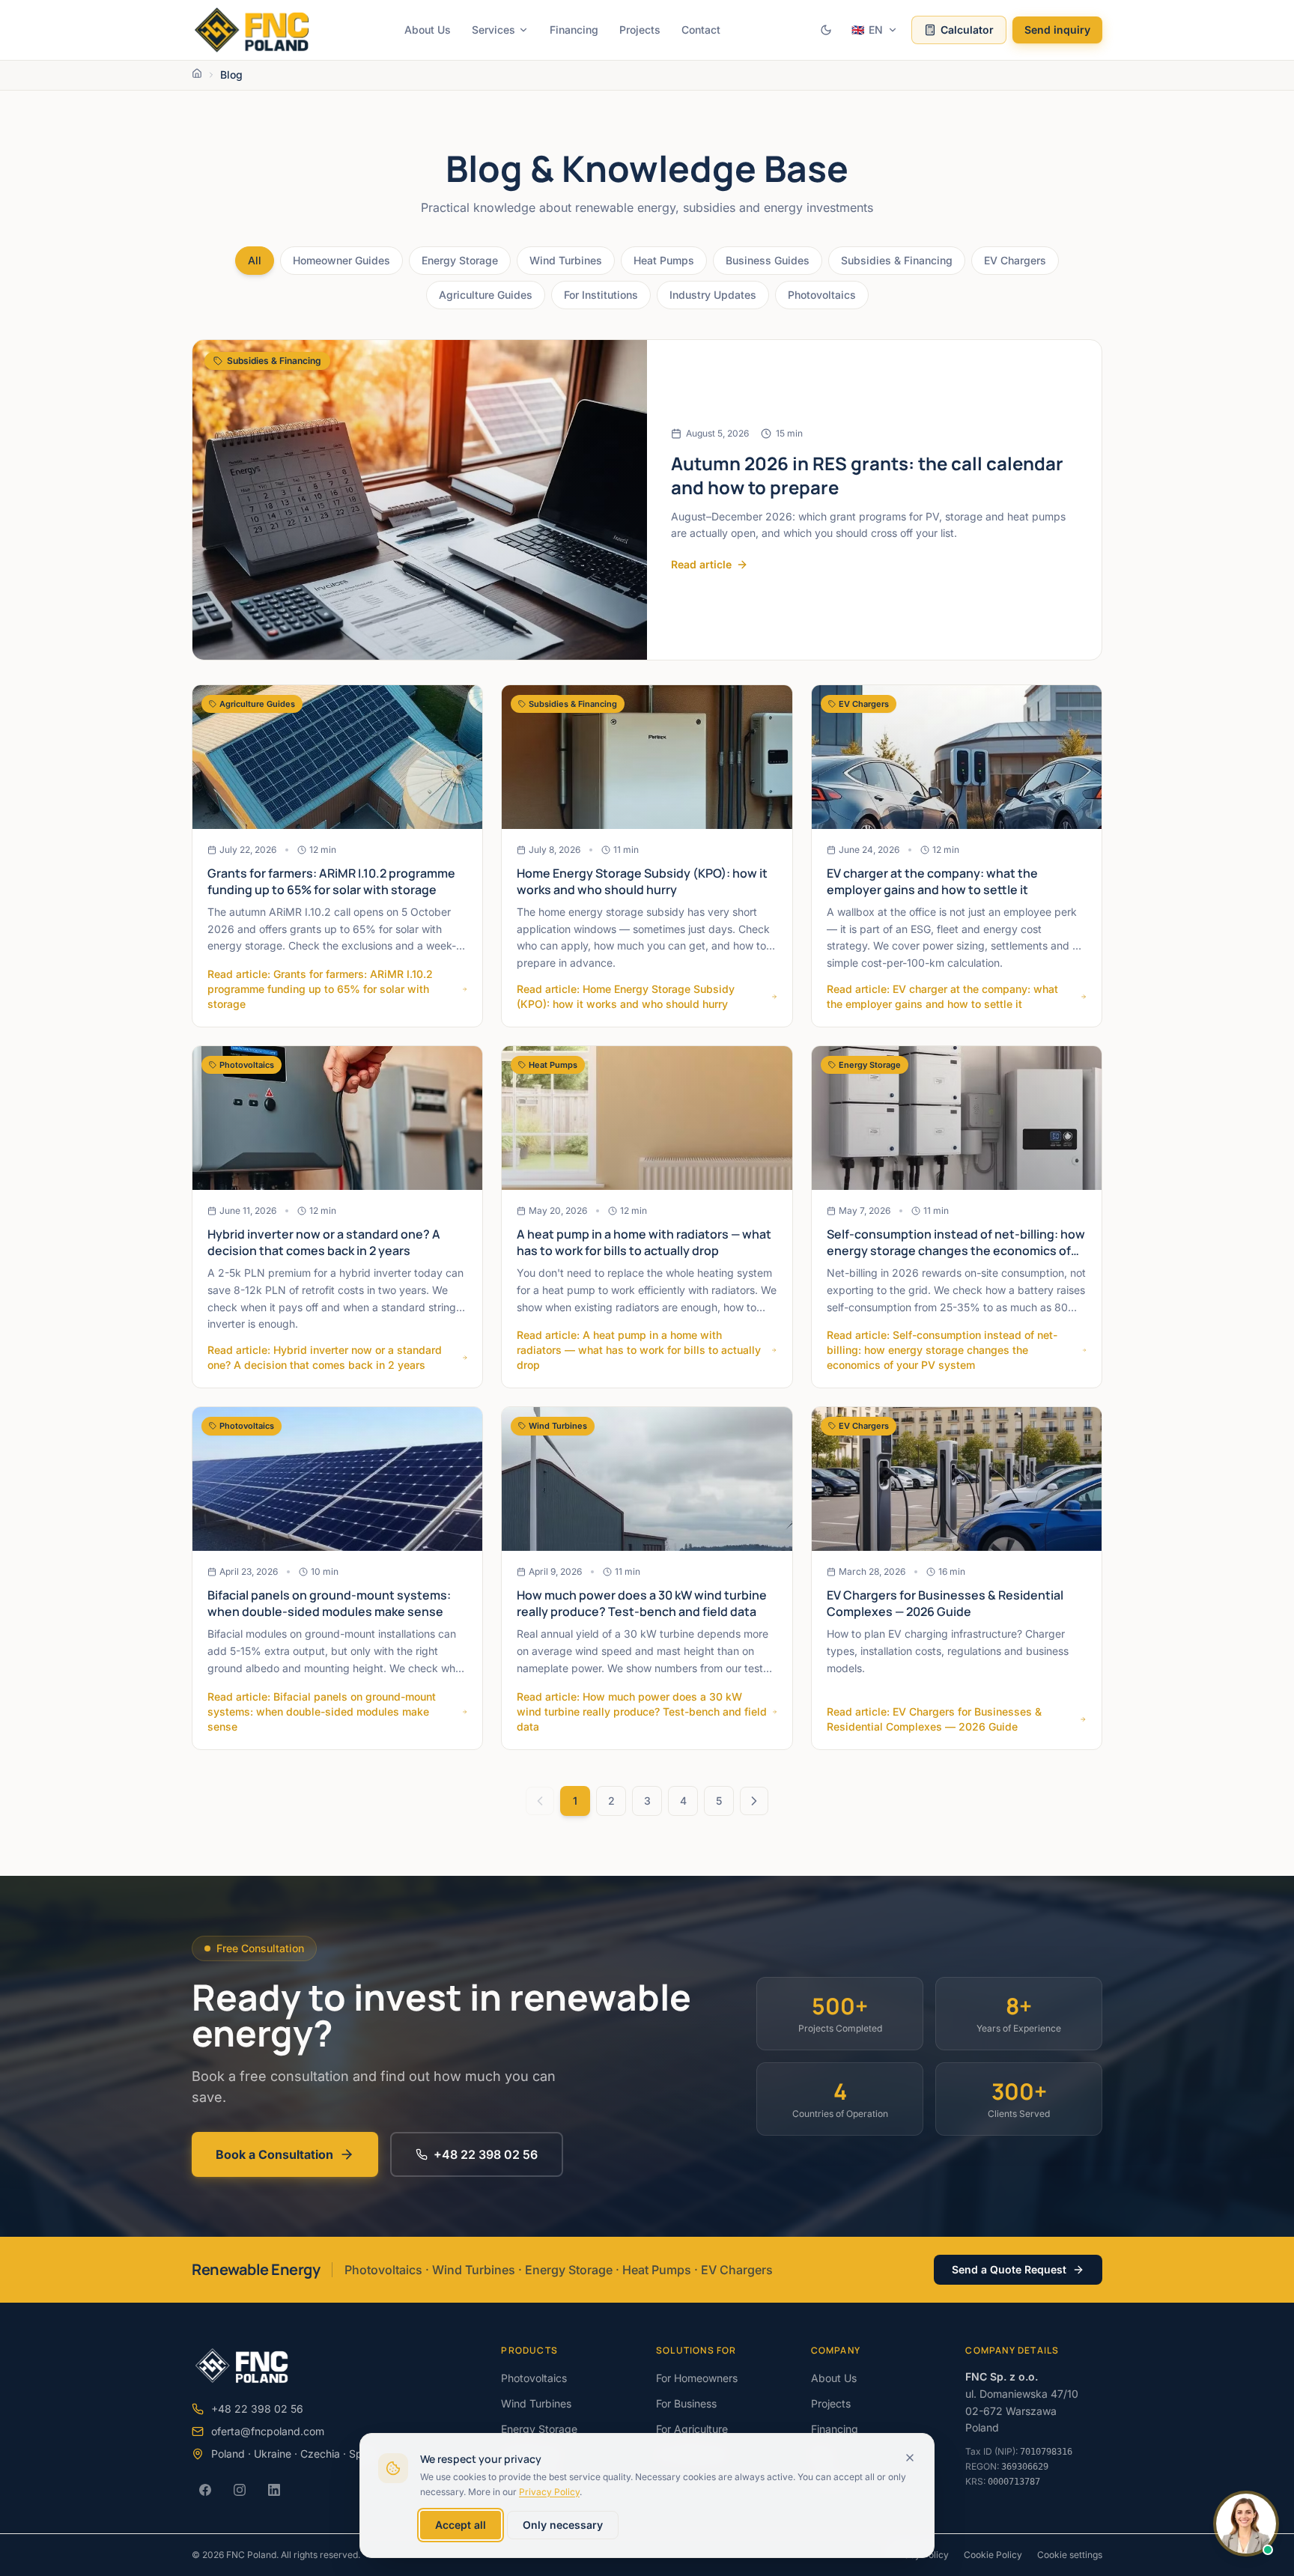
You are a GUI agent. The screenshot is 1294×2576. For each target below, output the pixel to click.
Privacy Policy (549, 2492)
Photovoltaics (822, 295)
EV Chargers (1015, 260)
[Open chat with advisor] (1246, 2524)
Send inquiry (1057, 30)
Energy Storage (460, 260)
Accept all (461, 2525)
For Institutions (601, 295)
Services (493, 30)
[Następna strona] (754, 1801)
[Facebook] (205, 2490)
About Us (428, 30)
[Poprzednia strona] (540, 1801)
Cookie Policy (993, 2555)
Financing (574, 30)
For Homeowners (697, 2378)
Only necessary (563, 2525)
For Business (686, 2403)
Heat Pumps (664, 260)
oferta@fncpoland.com (268, 2431)
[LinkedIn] (274, 2490)
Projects (640, 30)
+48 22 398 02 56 (486, 2154)
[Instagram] (240, 2490)
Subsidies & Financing (897, 260)
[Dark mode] (826, 30)
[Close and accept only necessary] (910, 2458)
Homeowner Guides (341, 260)
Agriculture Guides (486, 295)
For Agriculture (692, 2429)
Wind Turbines (566, 260)
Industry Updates (713, 295)
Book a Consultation (274, 2154)
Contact (701, 30)
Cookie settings (1070, 2555)
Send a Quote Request (1009, 2269)
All (255, 260)
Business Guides (768, 260)
